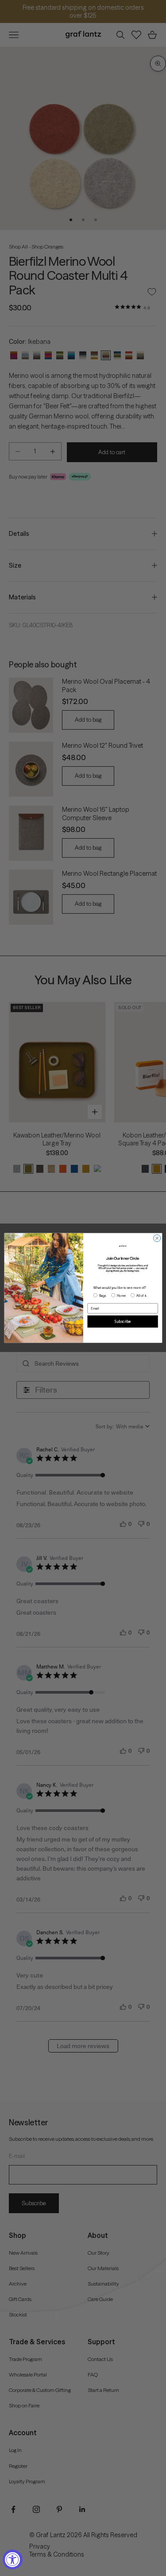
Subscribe (123, 1322)
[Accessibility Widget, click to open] (13, 2559)
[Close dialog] (157, 1238)
